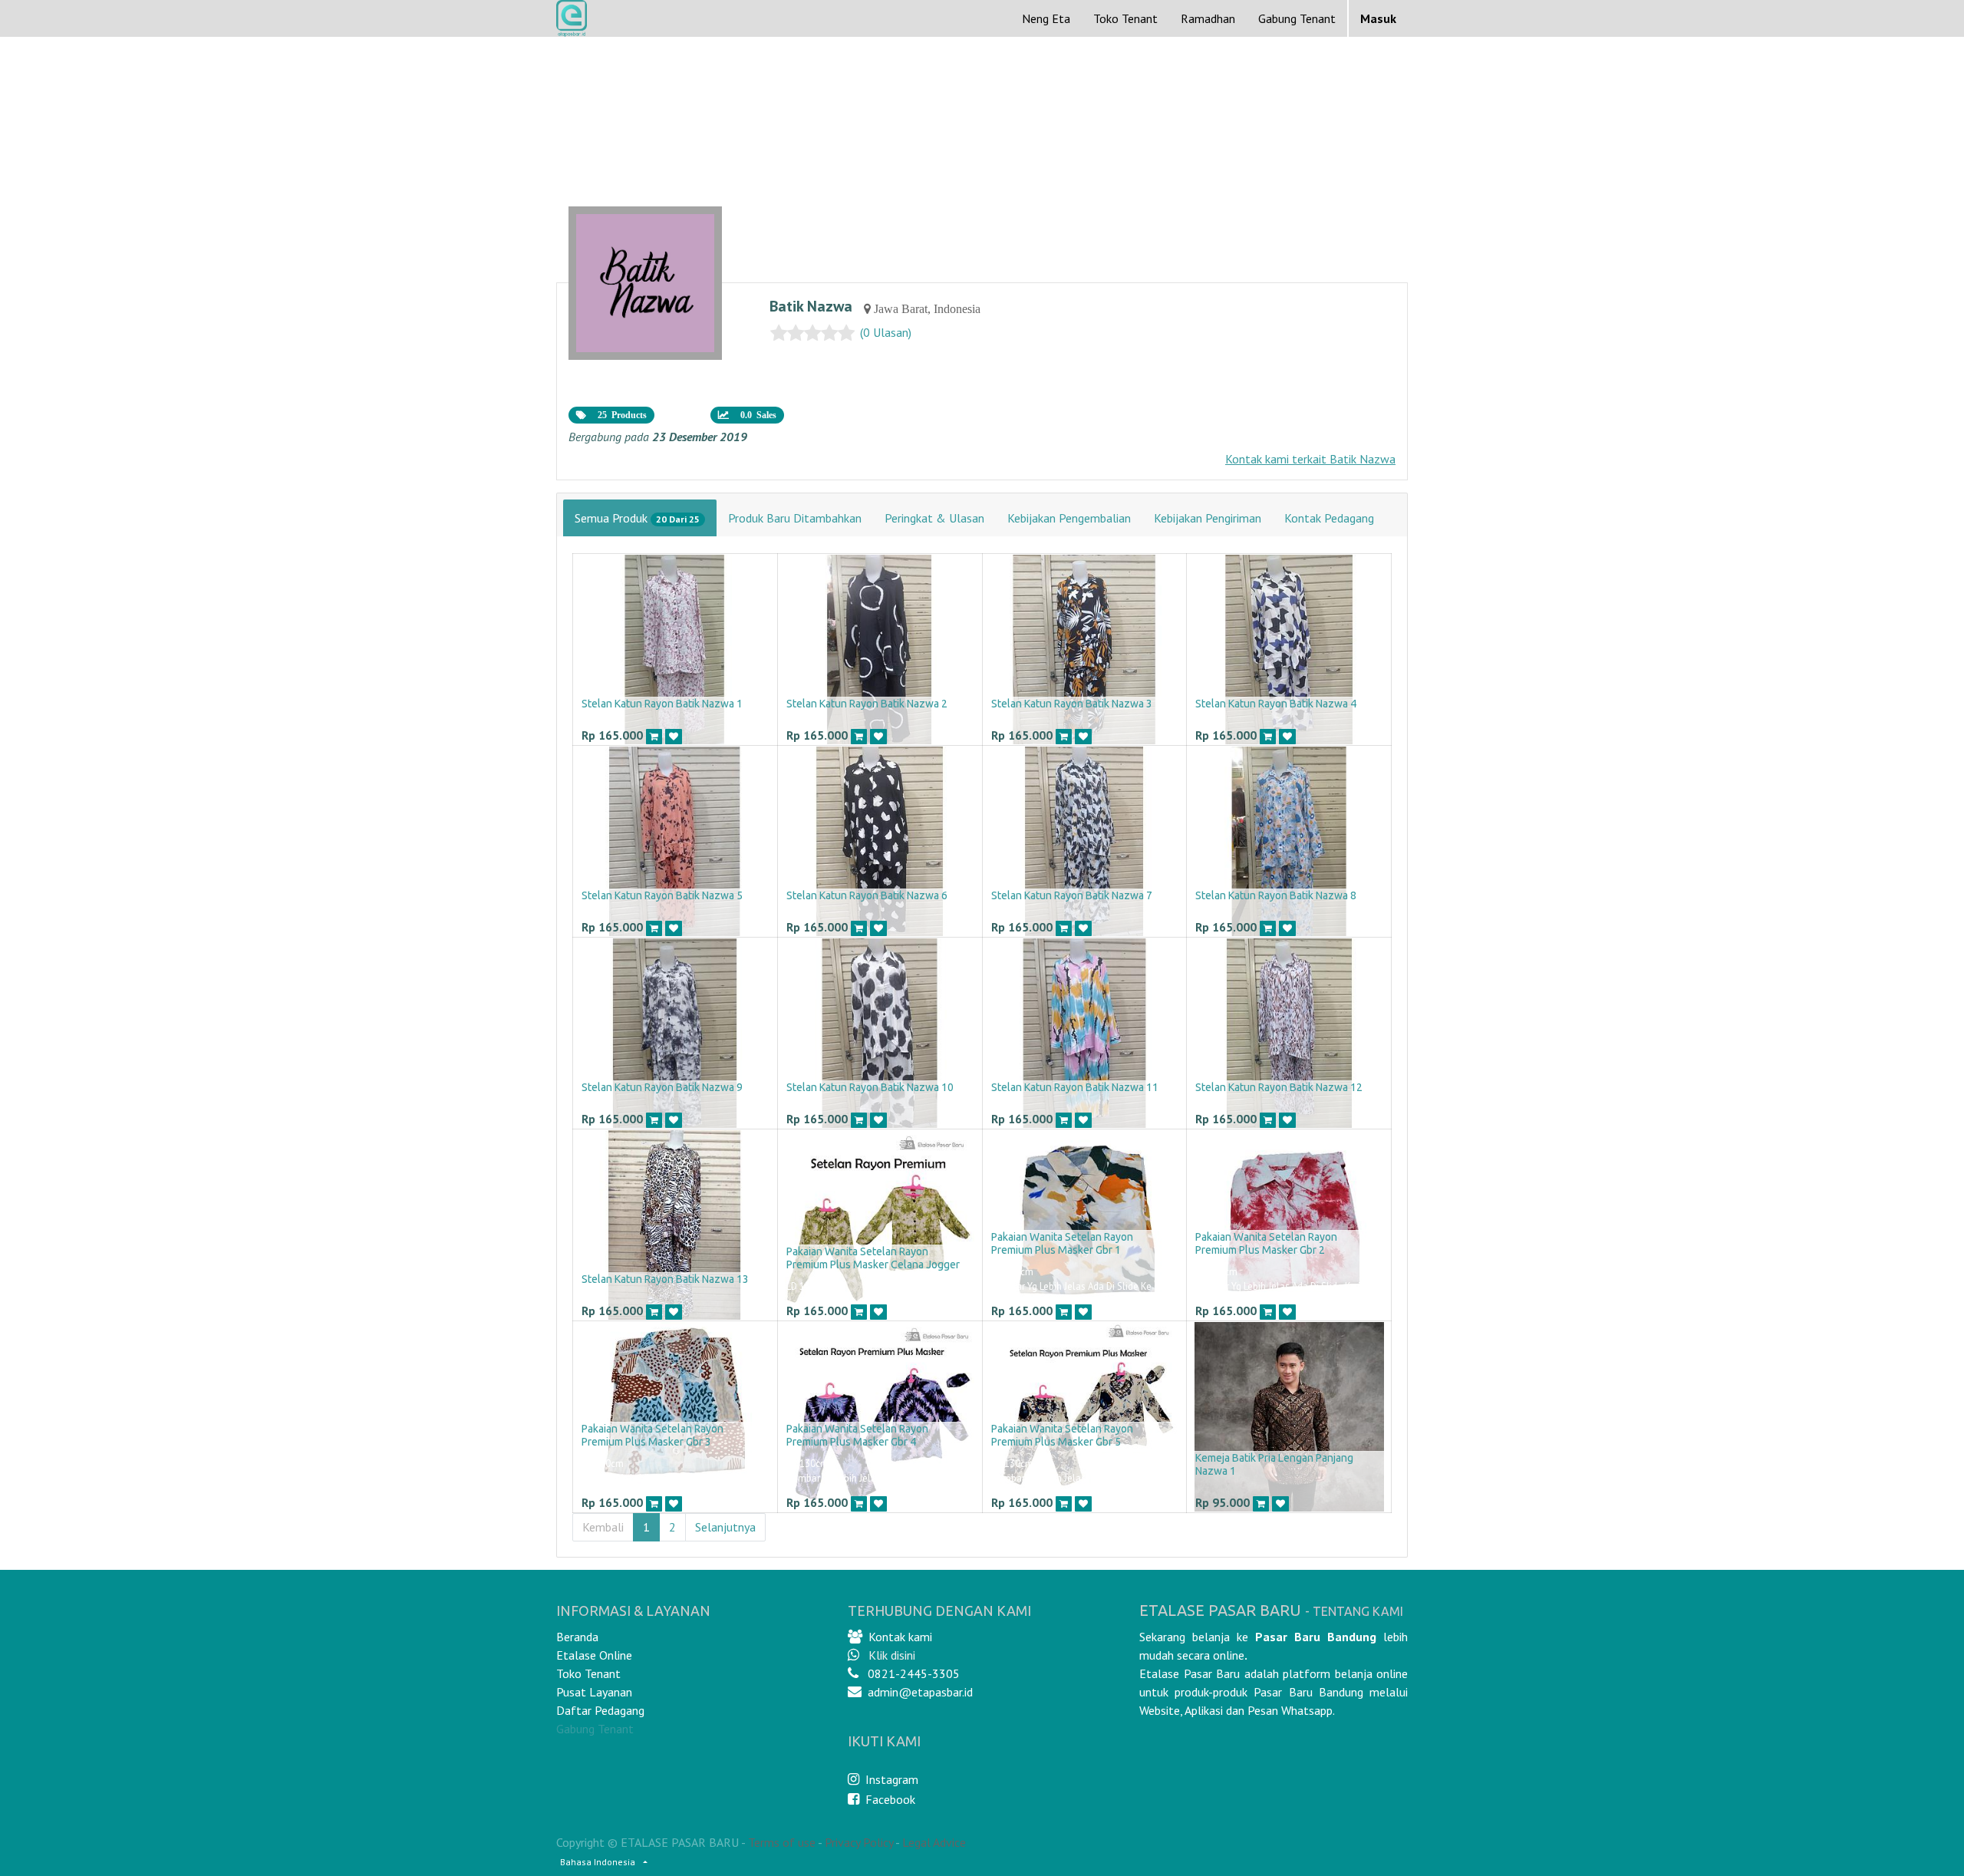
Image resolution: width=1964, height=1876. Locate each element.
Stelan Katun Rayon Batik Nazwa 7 (1072, 895)
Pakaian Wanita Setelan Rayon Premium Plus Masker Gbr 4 (857, 1435)
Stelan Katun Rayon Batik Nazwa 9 (662, 1087)
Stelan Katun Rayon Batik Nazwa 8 (1276, 895)
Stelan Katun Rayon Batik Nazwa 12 (1279, 1087)
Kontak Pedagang (1329, 518)
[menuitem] (1046, 18)
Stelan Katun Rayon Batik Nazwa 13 (665, 1279)
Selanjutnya (725, 1527)
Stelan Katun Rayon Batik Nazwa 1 (662, 704)
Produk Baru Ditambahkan (795, 518)
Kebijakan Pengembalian (1069, 518)
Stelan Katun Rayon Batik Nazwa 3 (1072, 704)
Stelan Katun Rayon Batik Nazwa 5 (662, 895)
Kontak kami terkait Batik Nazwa (1310, 459)
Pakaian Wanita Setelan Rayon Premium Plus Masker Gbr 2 (1266, 1243)
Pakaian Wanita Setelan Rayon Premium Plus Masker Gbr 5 (1062, 1435)
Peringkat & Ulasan (934, 518)
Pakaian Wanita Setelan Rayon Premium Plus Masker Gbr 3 (652, 1435)
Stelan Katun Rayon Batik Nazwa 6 (867, 895)
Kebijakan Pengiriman (1208, 518)
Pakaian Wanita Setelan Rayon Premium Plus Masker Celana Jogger (873, 1258)
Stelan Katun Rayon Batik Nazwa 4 (1276, 704)
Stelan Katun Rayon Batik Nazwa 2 (867, 704)
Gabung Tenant (595, 1729)
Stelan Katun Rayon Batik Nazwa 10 (870, 1087)
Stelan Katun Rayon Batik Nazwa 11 (1075, 1087)
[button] (654, 736)
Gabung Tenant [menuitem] (1297, 18)
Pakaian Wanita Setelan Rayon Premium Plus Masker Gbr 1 (1062, 1243)
